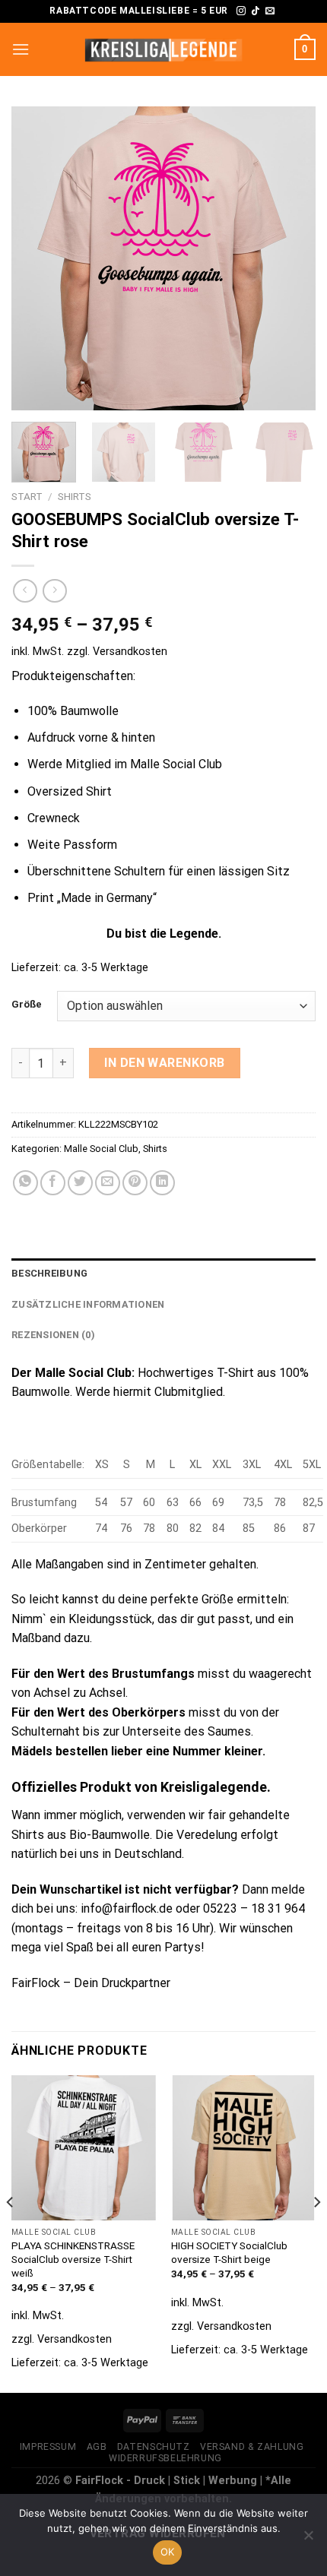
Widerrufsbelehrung (165, 2458)
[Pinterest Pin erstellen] (135, 1183)
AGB (97, 2447)
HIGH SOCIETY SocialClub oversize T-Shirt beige (229, 2252)
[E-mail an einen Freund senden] (108, 1183)
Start (27, 496)
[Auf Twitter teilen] (80, 1183)
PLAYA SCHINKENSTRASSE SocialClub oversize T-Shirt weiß (73, 2259)
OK (168, 2552)
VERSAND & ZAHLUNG (252, 2447)
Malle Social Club (101, 1149)
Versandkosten (130, 652)
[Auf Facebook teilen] (53, 1183)
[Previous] (37, 258)
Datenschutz (154, 2447)
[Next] (290, 258)
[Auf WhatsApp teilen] (25, 1183)
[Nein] (308, 2540)
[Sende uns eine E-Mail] (270, 11)
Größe (27, 1005)
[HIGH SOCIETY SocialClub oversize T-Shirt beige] (243, 2147)
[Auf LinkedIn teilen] (162, 1183)
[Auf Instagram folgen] (241, 11)
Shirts (75, 496)
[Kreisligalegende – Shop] (163, 50)
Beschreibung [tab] (49, 1273)
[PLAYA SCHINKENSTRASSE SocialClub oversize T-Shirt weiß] (84, 2147)
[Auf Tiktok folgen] (256, 11)
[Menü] (21, 49)
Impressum (48, 2447)
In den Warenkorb (165, 1063)
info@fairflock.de (127, 1908)
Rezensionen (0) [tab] (53, 1335)
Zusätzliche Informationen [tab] (88, 1304)
